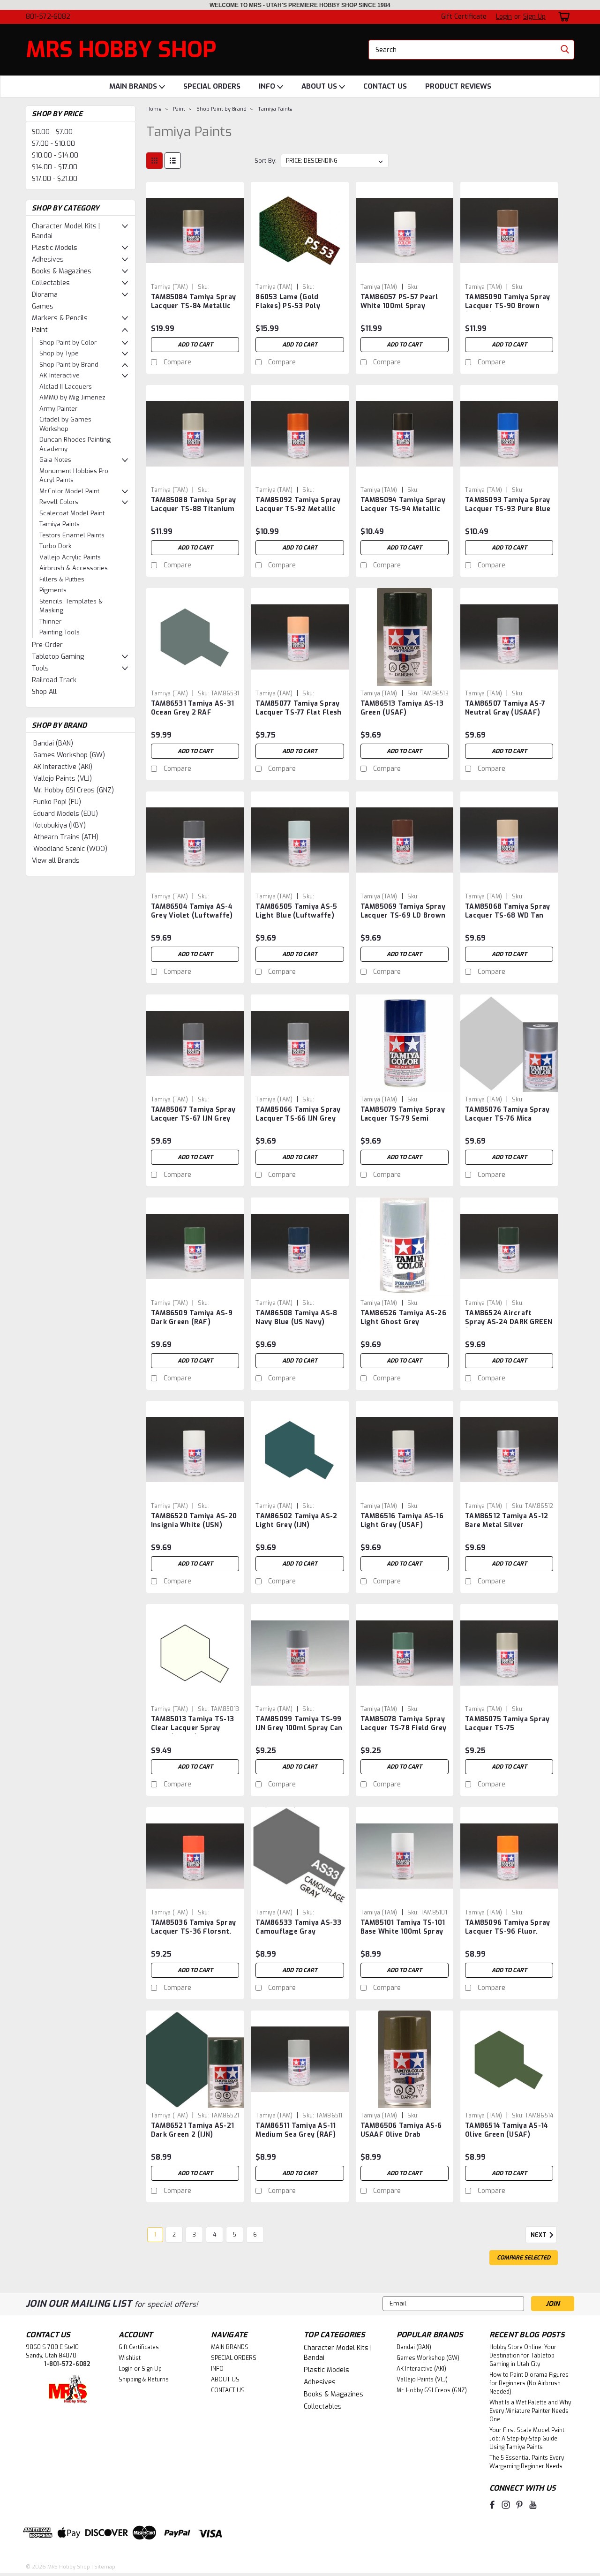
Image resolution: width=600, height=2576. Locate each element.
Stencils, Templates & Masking (71, 606)
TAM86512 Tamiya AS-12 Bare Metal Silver (506, 1521)
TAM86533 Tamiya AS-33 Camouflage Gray (298, 1927)
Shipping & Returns (144, 2380)
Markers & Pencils (60, 318)
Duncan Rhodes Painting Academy (75, 444)
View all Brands (56, 861)
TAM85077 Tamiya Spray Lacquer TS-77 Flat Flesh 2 (298, 712)
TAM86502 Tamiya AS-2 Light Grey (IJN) (296, 1521)
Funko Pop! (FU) (57, 802)
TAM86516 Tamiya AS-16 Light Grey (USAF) (402, 1521)
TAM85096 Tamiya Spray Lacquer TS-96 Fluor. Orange (507, 1932)
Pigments (53, 590)
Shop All (44, 692)
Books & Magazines (62, 271)
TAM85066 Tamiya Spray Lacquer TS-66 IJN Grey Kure (298, 1119)
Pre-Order (47, 645)
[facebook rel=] (492, 2505)
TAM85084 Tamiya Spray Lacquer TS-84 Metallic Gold (193, 306)
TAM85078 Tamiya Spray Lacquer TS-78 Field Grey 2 (404, 1728)
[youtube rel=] (533, 2505)
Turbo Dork (55, 546)
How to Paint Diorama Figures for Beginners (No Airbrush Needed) (529, 2383)
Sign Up (534, 17)
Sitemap (105, 2567)
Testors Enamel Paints (72, 535)
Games (43, 306)
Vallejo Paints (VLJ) (63, 779)
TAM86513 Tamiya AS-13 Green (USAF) (402, 708)
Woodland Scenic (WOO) (70, 849)
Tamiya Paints (60, 524)
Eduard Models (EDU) (66, 814)
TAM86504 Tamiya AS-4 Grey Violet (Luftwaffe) (192, 911)
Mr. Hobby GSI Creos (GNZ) (74, 790)
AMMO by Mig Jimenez (72, 397)
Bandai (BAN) (53, 743)
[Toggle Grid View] (154, 161)
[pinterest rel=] (519, 2505)
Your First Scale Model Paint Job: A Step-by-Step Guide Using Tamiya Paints (527, 2439)
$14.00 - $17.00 (55, 167)
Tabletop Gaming (58, 657)
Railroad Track (54, 680)
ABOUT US (320, 86)
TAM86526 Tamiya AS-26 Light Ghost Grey (403, 1318)
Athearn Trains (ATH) (66, 837)
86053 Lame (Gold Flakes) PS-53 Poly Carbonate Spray (288, 306)
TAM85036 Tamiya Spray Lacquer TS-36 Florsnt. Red (193, 1932)
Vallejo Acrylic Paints (70, 557)
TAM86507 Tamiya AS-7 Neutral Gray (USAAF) (505, 708)
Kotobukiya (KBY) (60, 825)
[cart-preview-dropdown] (562, 17)
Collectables (51, 283)
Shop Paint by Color (68, 343)
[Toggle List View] (173, 161)
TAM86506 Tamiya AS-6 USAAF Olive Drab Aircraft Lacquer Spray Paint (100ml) (401, 2139)
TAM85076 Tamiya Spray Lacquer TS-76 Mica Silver (507, 1119)
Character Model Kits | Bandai (66, 231)
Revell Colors (59, 502)
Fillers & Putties (62, 579)
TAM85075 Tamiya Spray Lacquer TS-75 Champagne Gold (507, 1728)
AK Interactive (60, 375)
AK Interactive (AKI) (63, 767)
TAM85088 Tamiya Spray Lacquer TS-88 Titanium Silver (193, 509)
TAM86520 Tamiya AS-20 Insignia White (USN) (194, 1521)
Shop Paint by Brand (69, 365)
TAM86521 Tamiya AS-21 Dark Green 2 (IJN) (192, 2130)
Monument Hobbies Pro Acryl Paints (74, 476)
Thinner (50, 621)
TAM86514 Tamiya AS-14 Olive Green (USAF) (506, 2130)
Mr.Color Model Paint (69, 491)
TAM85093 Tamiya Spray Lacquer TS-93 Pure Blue (508, 505)
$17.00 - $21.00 (55, 179)
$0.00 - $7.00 (52, 132)
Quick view (195, 272)
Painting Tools (60, 632)
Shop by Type (59, 353)
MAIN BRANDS (134, 86)
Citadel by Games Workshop (65, 424)
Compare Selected (524, 2258)
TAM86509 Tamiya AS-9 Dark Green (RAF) (192, 1318)
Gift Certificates (139, 2347)
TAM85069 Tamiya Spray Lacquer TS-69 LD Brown (403, 911)
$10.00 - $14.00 (55, 155)
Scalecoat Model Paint (72, 513)
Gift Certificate (464, 17)
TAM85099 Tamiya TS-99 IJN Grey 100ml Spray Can (299, 1724)
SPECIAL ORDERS (212, 86)
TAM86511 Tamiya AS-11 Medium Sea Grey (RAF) (296, 2130)
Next (539, 2235)
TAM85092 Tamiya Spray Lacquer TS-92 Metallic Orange (298, 509)
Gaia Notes (55, 460)
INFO (268, 86)
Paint (40, 330)
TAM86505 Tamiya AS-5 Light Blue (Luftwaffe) (296, 911)
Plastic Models (55, 248)
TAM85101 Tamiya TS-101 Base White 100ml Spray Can (403, 1932)
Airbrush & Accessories (74, 568)
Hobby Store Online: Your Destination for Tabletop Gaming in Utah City (523, 2356)
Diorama (45, 295)
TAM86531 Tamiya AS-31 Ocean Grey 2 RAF (192, 708)
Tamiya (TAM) (169, 287)
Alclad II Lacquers (66, 387)
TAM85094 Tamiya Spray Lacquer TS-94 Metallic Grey (403, 509)
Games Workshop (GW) (69, 755)
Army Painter (58, 409)
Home (154, 109)
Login (504, 17)
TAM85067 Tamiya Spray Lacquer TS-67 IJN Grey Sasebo (193, 1119)
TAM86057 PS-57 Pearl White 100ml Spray (399, 301)
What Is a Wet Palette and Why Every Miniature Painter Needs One (530, 2411)
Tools (40, 668)
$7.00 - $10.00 (53, 144)
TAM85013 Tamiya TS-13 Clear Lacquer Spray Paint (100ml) (192, 1728)
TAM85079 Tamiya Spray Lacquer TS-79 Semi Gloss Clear (403, 1119)
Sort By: (266, 161)
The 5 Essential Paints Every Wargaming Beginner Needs (527, 2462)
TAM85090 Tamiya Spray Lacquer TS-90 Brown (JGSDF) (507, 306)
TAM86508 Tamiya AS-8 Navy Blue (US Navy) (296, 1318)
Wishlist (130, 2358)
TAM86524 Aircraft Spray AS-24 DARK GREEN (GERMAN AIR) (509, 1322)
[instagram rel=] (506, 2505)
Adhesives (48, 260)
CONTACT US (385, 86)
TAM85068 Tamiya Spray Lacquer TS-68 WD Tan (507, 911)
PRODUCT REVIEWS (458, 86)
